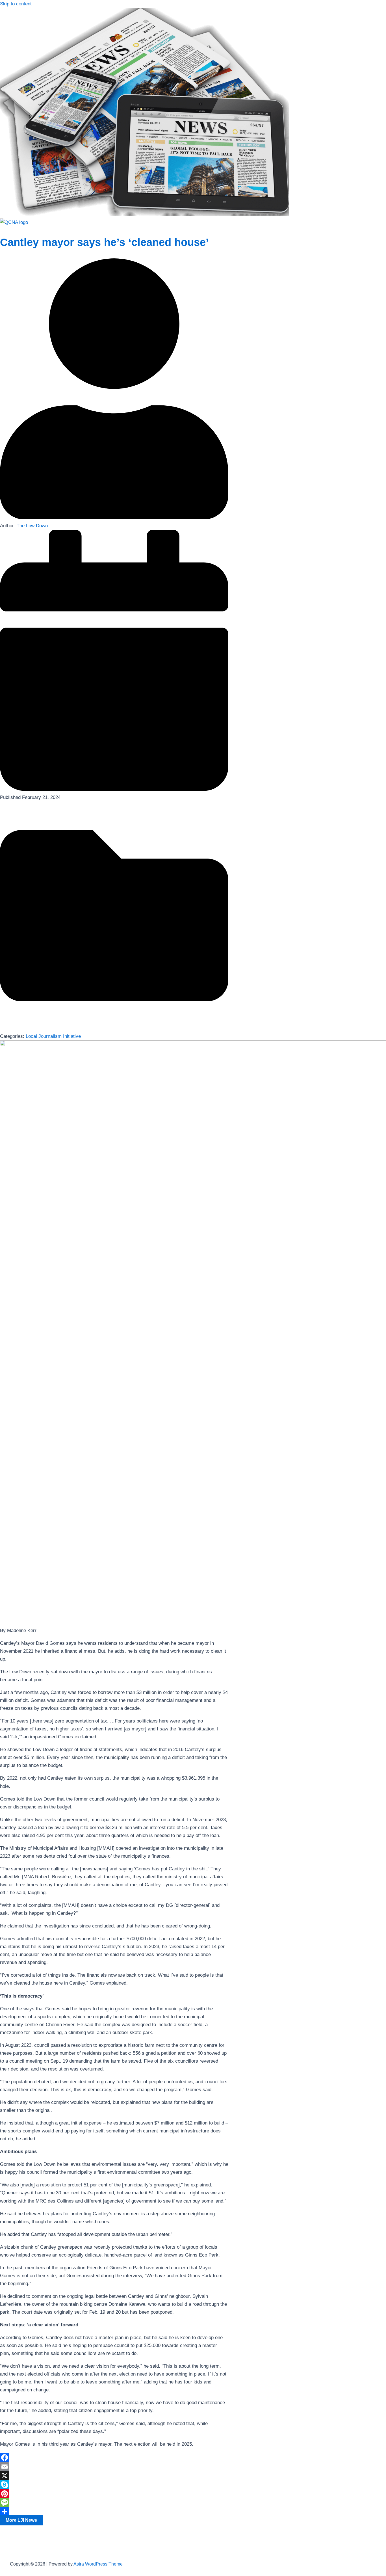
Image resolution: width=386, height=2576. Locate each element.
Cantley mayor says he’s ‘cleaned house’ (104, 242)
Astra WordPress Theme (98, 2564)
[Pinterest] (114, 2494)
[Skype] (114, 2485)
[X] (114, 2476)
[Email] (114, 2467)
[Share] (114, 2512)
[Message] (114, 2503)
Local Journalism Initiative (53, 1036)
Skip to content (16, 4)
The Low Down (32, 526)
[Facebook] (114, 2458)
